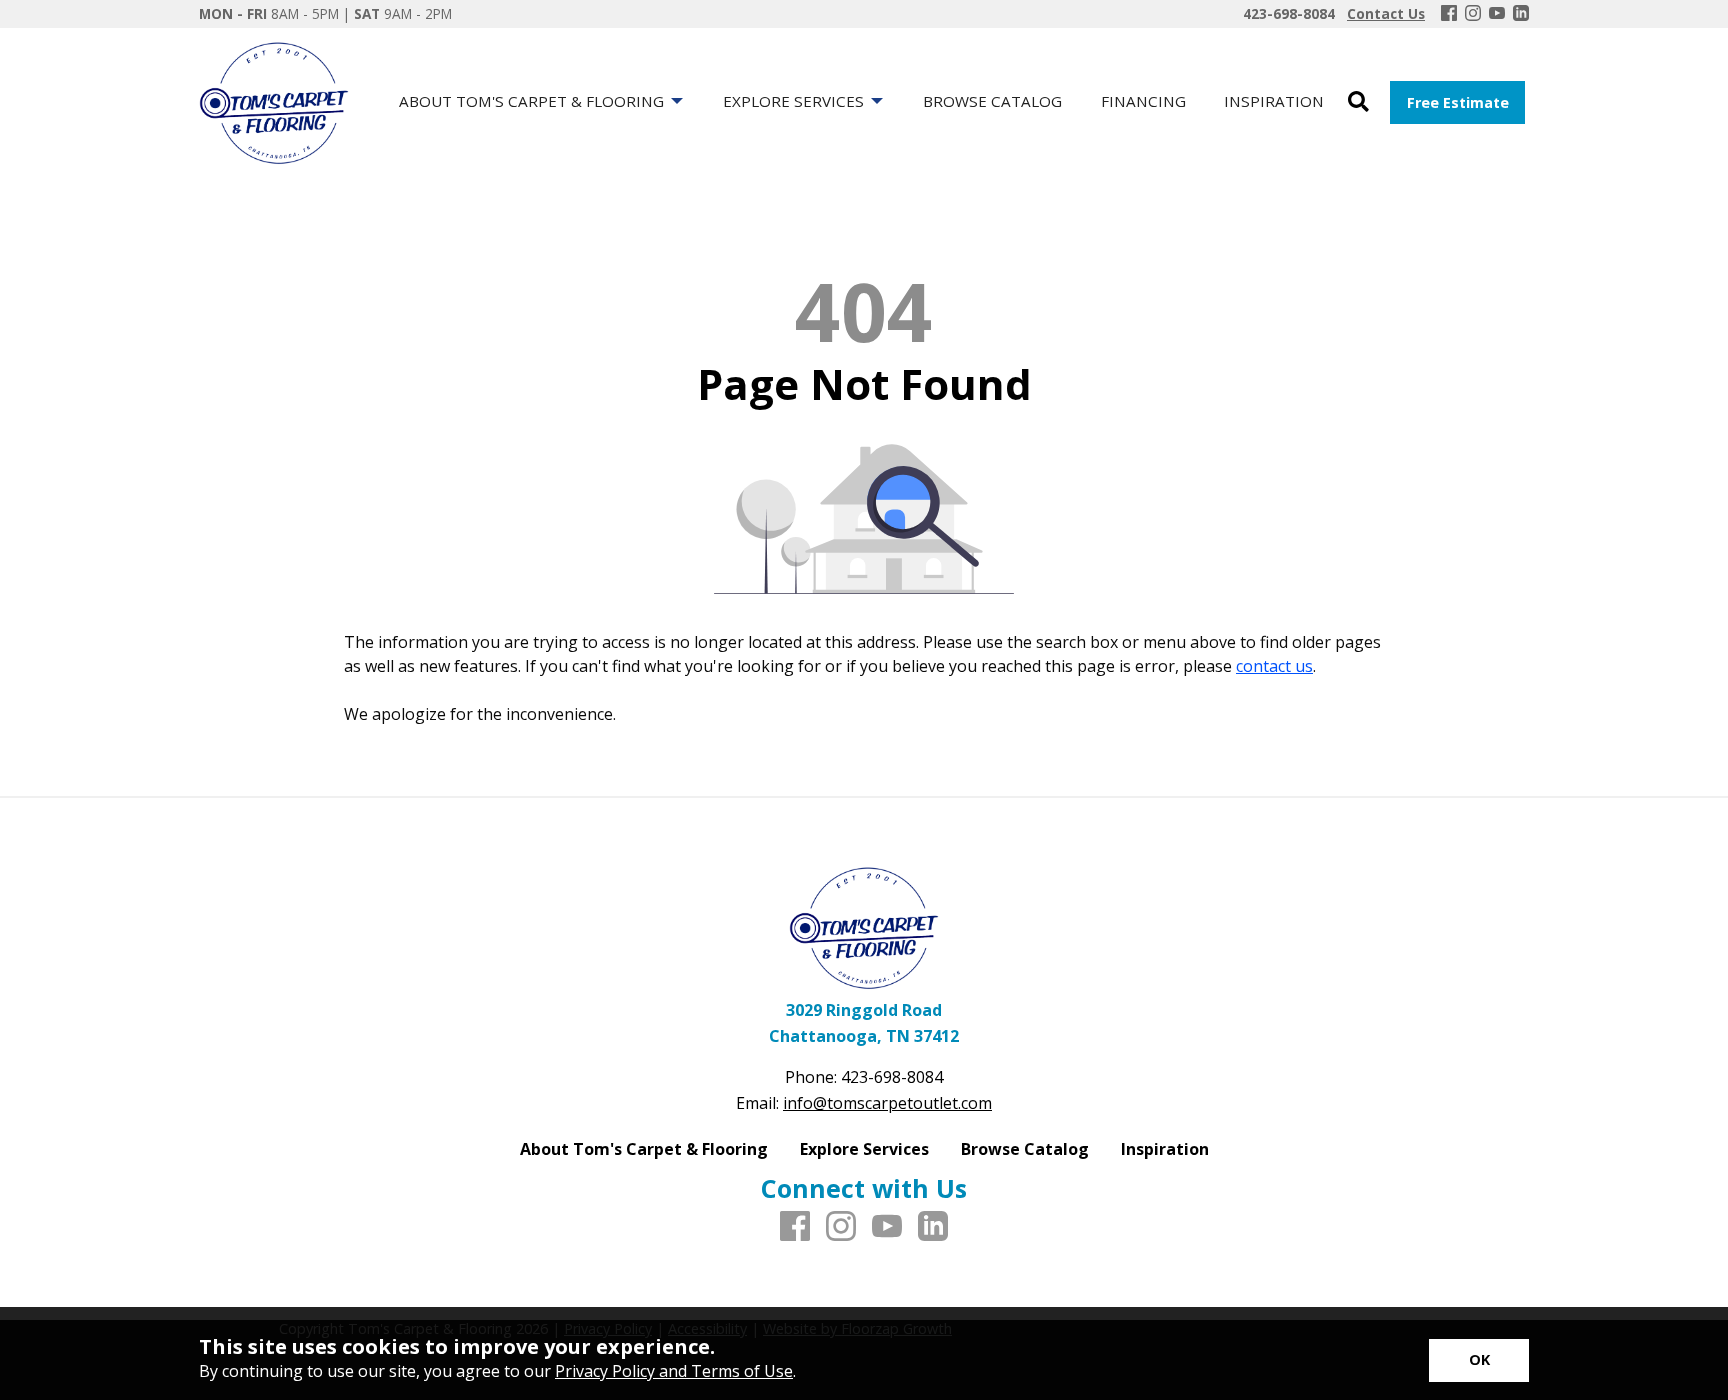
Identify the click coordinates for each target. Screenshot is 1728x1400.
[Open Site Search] (1358, 102)
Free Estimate (1458, 102)
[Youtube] (1497, 14)
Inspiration (1165, 1149)
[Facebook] (1449, 14)
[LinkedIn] (1521, 14)
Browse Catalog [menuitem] (992, 101)
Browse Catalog (1025, 1149)
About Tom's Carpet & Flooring (644, 1149)
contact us (1274, 666)
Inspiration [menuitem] (1274, 101)
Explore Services (864, 1149)
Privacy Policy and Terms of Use (674, 1371)
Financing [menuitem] (1143, 101)
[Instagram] (1473, 14)
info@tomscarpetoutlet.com (887, 1103)
